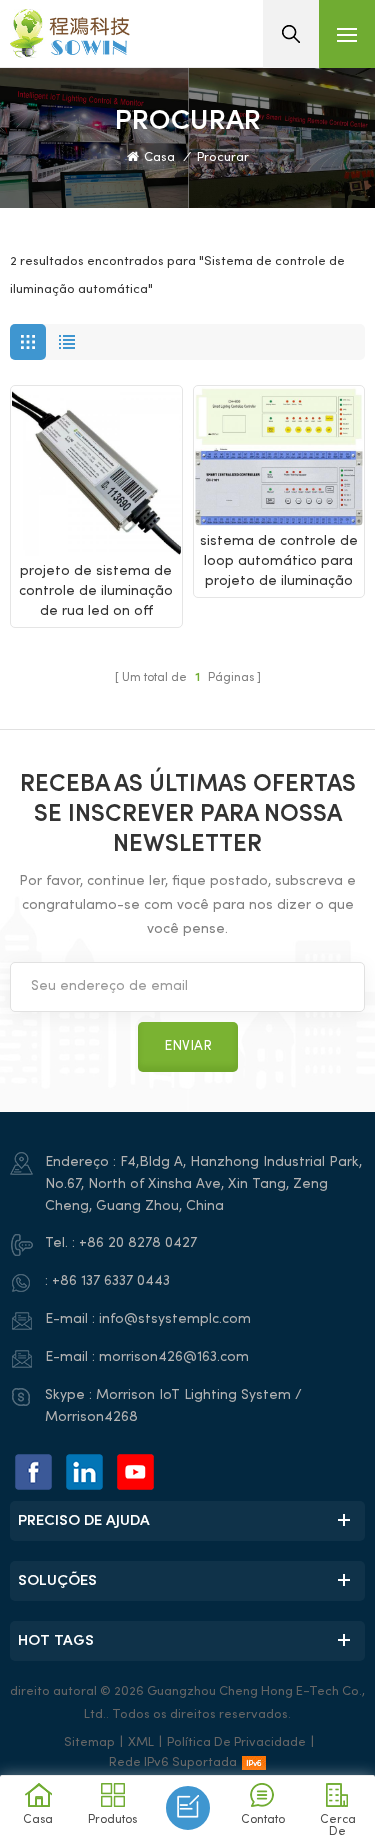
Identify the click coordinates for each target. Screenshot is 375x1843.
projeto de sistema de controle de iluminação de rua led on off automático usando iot (96, 593)
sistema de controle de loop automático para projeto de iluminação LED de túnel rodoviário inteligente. (279, 563)
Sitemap (89, 1743)
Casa (159, 158)
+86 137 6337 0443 (111, 1281)
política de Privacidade (236, 1743)
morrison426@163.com (174, 1357)
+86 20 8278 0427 (138, 1243)
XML (141, 1743)
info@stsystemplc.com (175, 1319)
